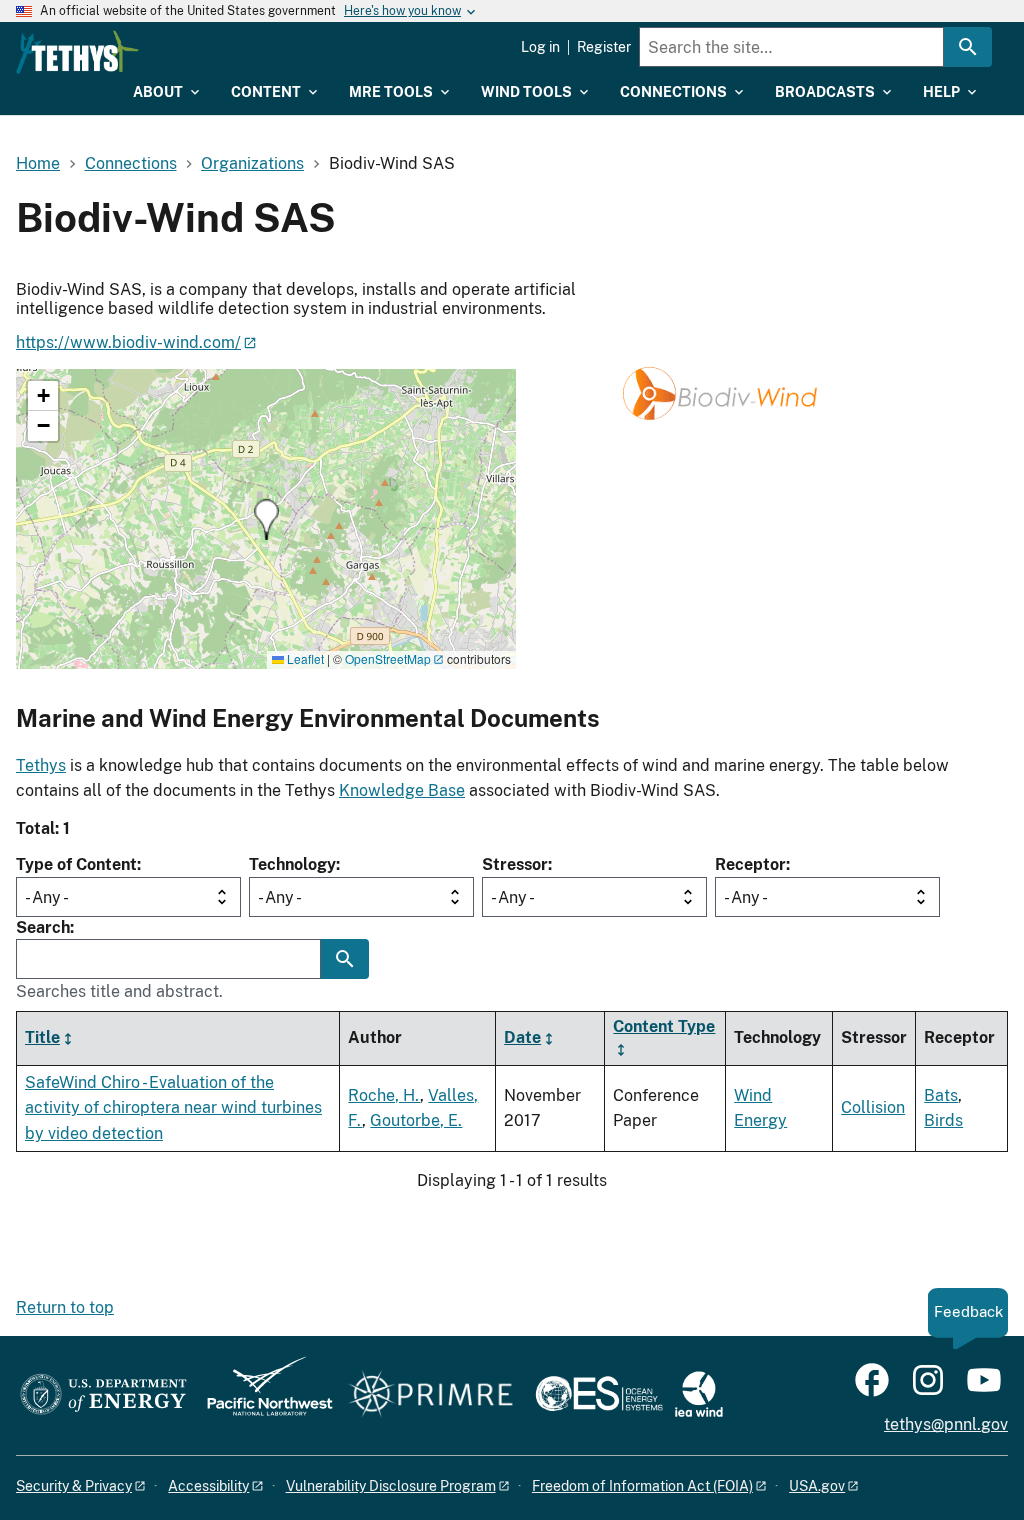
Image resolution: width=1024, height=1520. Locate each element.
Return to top (65, 1307)
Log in (540, 47)
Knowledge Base (402, 790)
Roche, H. (384, 1095)
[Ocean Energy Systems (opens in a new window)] (600, 1395)
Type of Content (76, 864)
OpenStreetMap (388, 658)
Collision (873, 1107)
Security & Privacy (74, 1486)
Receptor (750, 864)
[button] (266, 519)
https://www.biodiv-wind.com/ (128, 342)
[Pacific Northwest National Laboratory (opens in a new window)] (262, 1395)
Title (42, 1037)
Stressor (515, 864)
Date (522, 1037)
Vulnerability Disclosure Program (391, 1486)
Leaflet (304, 658)
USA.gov (817, 1486)
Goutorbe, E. (416, 1120)
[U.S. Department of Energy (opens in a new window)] (103, 1395)
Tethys (41, 765)
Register (604, 47)
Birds (943, 1120)
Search (43, 927)
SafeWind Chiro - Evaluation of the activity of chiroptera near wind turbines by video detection (173, 1108)
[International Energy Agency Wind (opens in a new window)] (699, 1395)
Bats (941, 1095)
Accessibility (208, 1486)
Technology (292, 864)
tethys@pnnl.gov (946, 1424)
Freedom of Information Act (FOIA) (642, 1486)
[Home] (77, 52)
